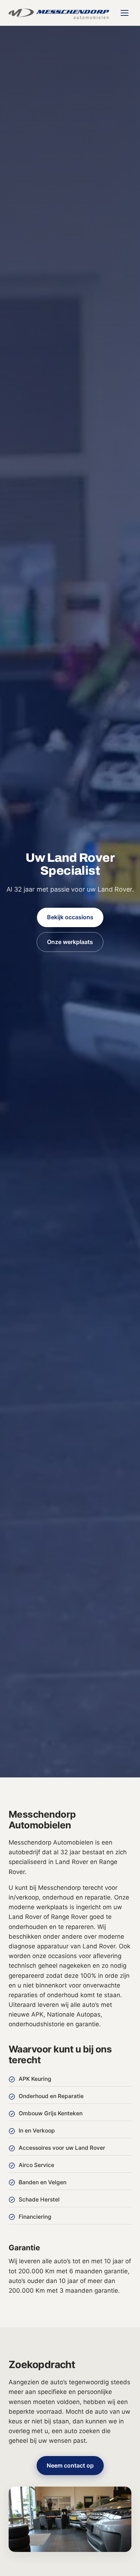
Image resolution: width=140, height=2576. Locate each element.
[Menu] (125, 13)
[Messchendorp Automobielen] (59, 13)
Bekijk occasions (70, 917)
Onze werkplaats (70, 942)
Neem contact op (70, 2465)
